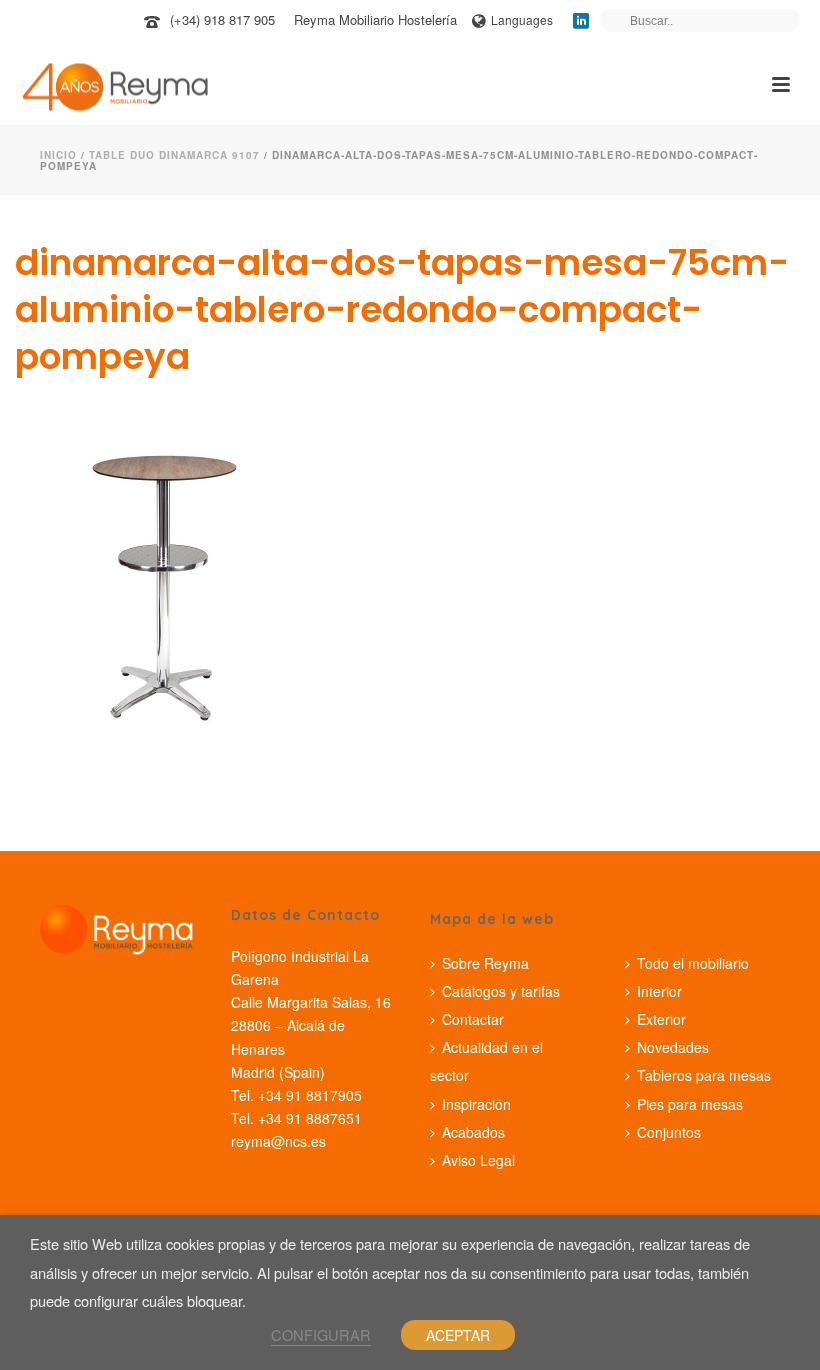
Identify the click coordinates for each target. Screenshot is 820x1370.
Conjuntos (669, 1132)
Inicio (58, 155)
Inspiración (476, 1104)
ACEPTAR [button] (458, 1335)
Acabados (473, 1132)
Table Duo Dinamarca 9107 (174, 155)
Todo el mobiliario (693, 963)
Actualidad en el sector (486, 1061)
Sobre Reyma (485, 963)
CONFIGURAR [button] (321, 1334)
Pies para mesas (690, 1104)
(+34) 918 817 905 (222, 19)
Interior (659, 991)
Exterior (661, 1019)
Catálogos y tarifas (501, 991)
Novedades (673, 1047)
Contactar (473, 1019)
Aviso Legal (478, 1160)
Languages (522, 19)
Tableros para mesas (704, 1075)
